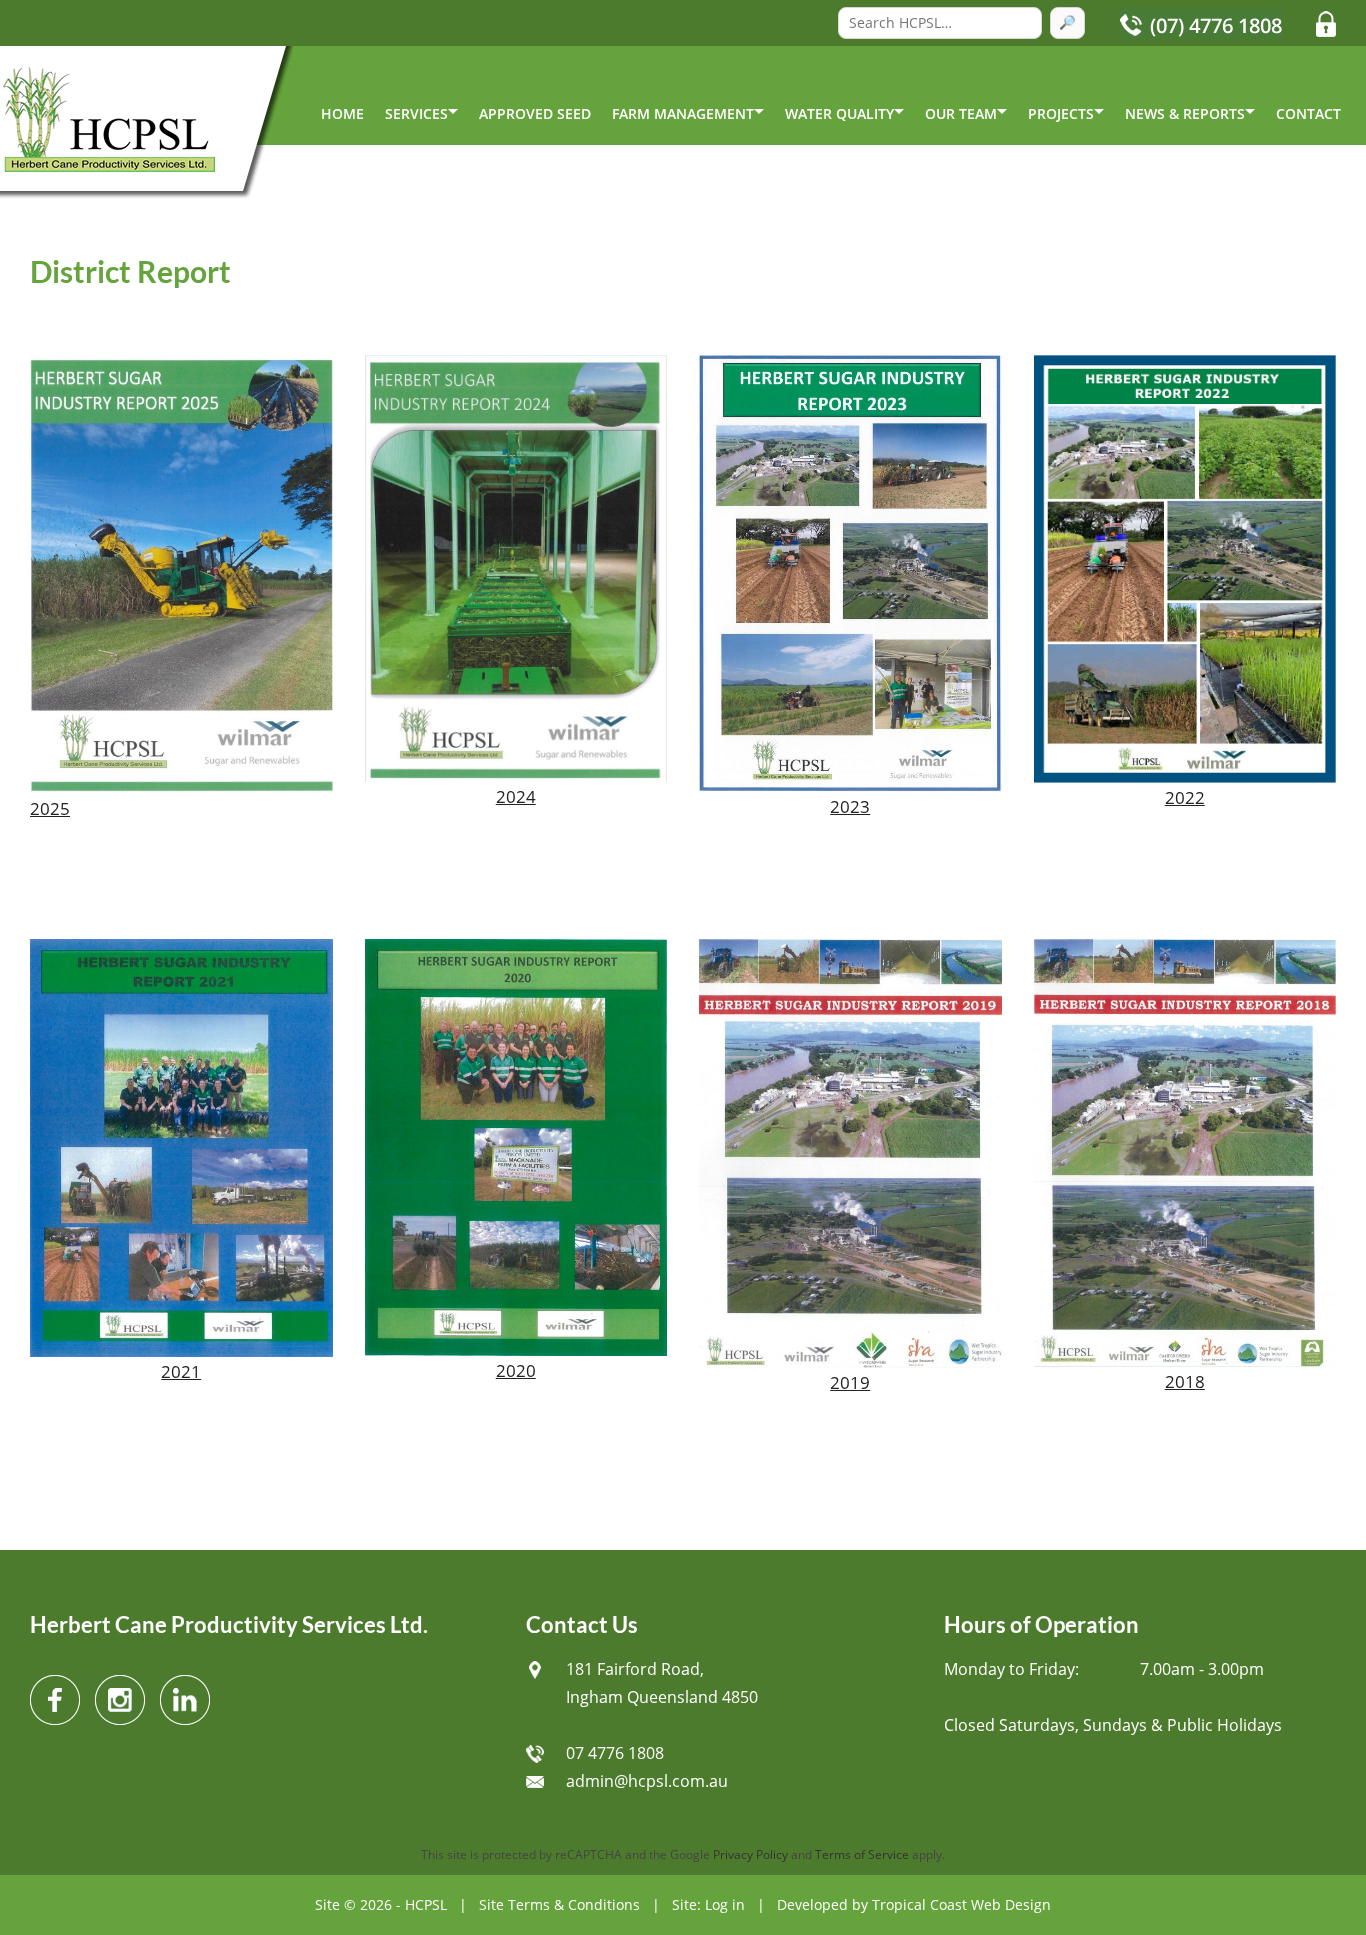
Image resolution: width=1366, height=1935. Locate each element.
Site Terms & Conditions (559, 1904)
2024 (516, 796)
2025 (50, 808)
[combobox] (940, 23)
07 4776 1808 (615, 1753)
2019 (850, 1382)
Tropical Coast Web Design (961, 1904)
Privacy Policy (750, 1854)
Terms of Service (862, 1854)
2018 (1185, 1381)
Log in (725, 1904)
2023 (850, 806)
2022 (1185, 797)
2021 (181, 1371)
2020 (516, 1370)
